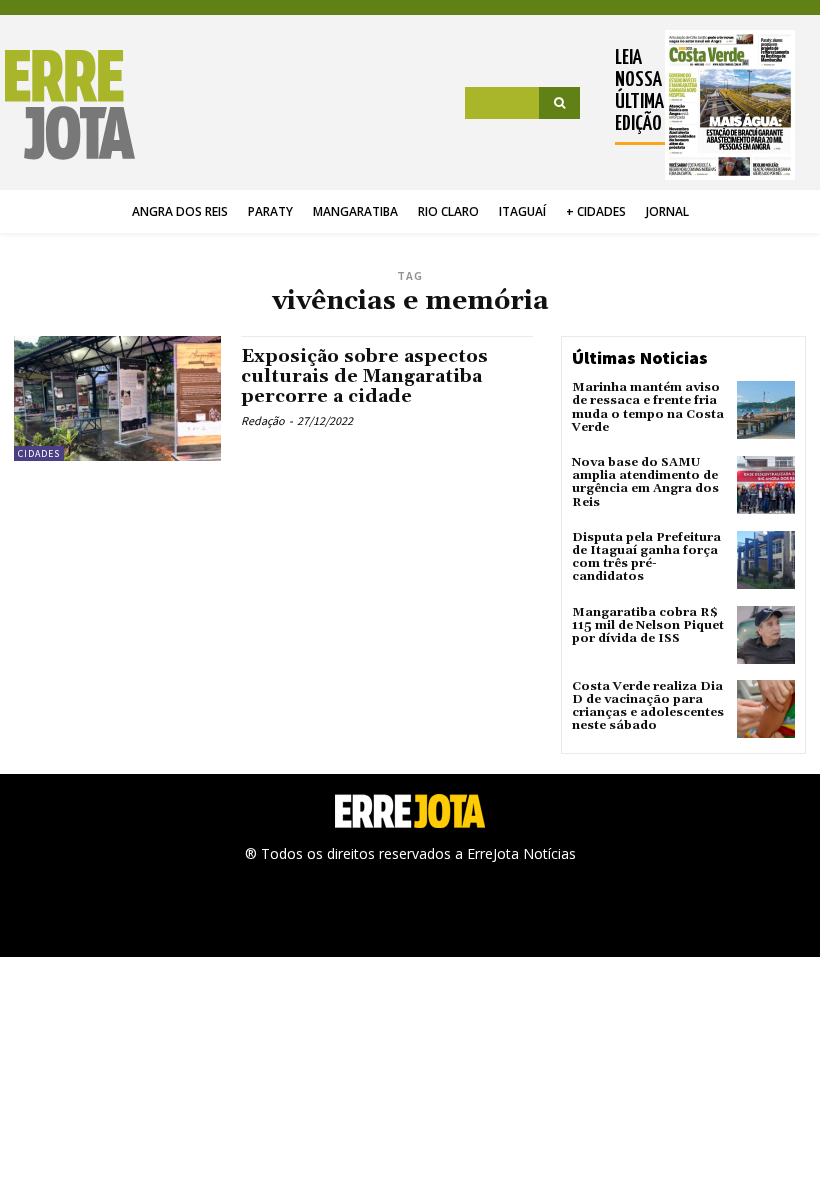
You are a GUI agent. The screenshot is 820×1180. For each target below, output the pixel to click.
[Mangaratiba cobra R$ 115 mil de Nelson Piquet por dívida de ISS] (766, 635)
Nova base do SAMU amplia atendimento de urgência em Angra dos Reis (645, 482)
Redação (263, 420)
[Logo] (72, 105)
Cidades (39, 453)
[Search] (559, 103)
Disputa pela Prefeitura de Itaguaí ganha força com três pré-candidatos (646, 557)
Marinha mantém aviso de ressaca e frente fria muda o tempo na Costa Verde (648, 407)
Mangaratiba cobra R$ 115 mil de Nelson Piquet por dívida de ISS (648, 625)
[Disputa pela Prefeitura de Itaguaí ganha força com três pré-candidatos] (766, 560)
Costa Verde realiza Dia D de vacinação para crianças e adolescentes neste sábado (648, 706)
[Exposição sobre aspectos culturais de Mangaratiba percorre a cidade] (117, 398)
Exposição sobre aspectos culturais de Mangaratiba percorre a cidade (364, 376)
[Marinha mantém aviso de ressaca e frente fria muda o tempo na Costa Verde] (766, 410)
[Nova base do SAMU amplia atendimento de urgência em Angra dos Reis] (766, 485)
